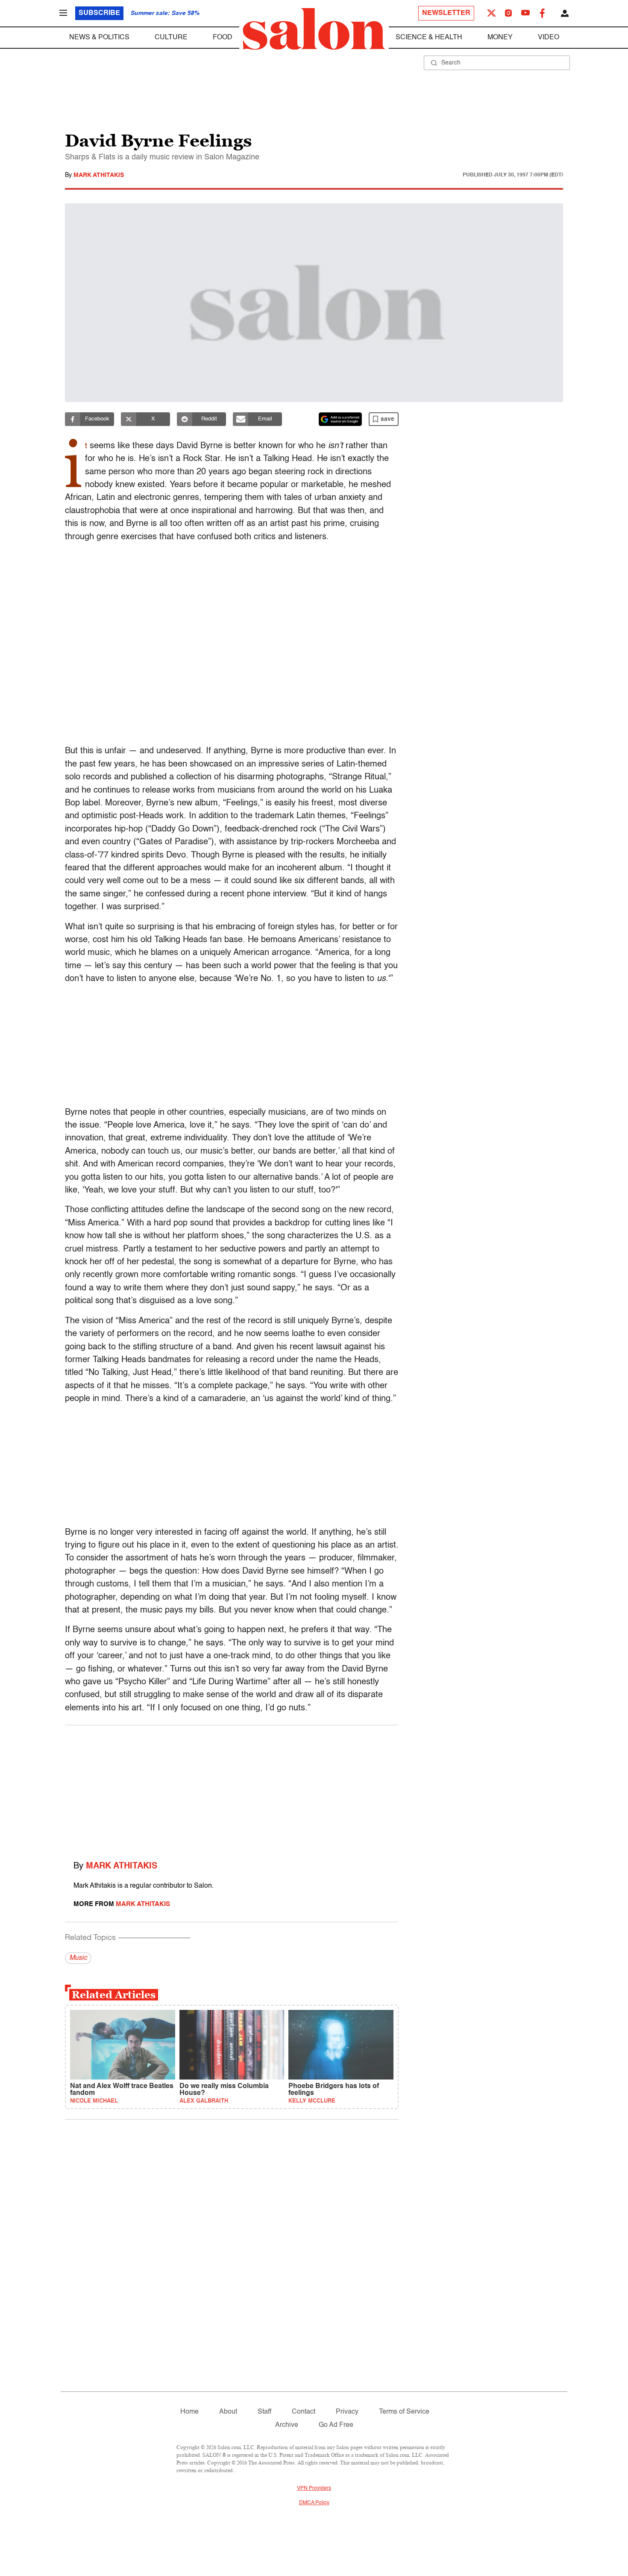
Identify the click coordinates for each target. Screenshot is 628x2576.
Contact (304, 2412)
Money (500, 38)
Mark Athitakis (99, 175)
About (228, 2412)
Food (223, 38)
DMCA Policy (314, 2503)
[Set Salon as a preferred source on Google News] (340, 419)
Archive (287, 2425)
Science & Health (429, 38)
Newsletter (446, 13)
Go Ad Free (336, 2425)
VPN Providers (314, 2488)
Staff (264, 2412)
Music (78, 1958)
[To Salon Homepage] (314, 29)
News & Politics (99, 38)
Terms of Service (404, 2412)
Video (549, 38)
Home (189, 2412)
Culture (171, 38)
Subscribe (99, 13)
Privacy (347, 2412)
